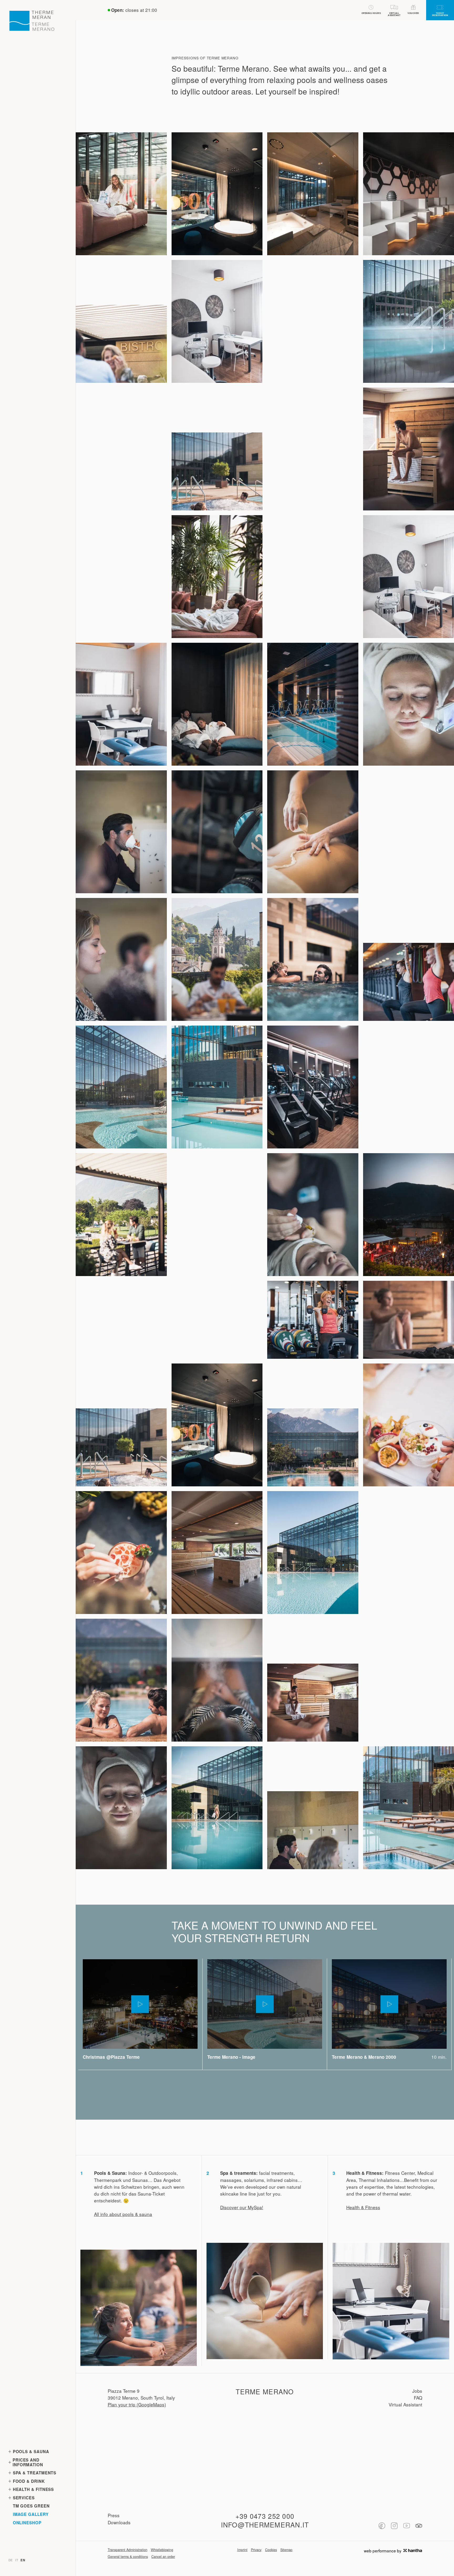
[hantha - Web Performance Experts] (413, 2551)
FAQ (418, 2398)
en (23, 2560)
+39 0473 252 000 (265, 2516)
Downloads (119, 2522)
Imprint (242, 2550)
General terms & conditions (128, 2557)
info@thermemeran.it (265, 2525)
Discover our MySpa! (242, 2207)
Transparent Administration (128, 2550)
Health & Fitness (363, 2207)
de (11, 2560)
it (17, 2560)
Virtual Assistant (405, 2404)
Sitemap (286, 2550)
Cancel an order (163, 2557)
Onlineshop (27, 2523)
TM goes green (31, 2506)
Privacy (256, 2550)
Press (114, 2515)
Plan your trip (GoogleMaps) (137, 2404)
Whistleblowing (162, 2550)
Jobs (417, 2391)
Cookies (271, 2550)
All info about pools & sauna (123, 2214)
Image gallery (31, 2514)
